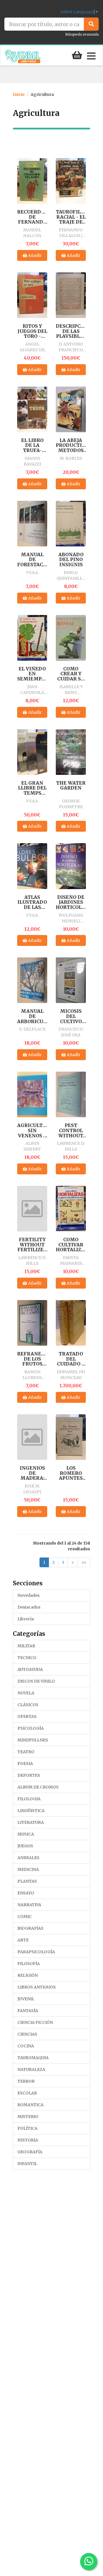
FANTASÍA (28, 2011)
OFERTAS (27, 1716)
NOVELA (26, 1693)
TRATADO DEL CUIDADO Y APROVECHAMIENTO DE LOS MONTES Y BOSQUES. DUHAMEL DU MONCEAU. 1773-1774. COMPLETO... (71, 1359)
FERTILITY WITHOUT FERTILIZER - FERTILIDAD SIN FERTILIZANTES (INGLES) (32, 1245)
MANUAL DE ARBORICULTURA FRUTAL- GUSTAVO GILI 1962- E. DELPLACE (32, 1016)
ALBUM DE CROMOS (38, 1787)
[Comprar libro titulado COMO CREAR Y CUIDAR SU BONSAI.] (71, 637)
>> (84, 1562)
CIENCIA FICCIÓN (35, 2022)
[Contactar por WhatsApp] (89, 2562)
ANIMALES (28, 1858)
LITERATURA (31, 1822)
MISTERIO (28, 2117)
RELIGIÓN (28, 1975)
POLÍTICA (27, 2128)
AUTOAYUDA (30, 1669)
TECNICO (27, 1658)
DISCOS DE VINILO (36, 1681)
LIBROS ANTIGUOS (37, 1987)
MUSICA (26, 1834)
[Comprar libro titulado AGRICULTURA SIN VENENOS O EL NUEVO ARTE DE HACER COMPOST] (32, 1094)
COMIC (25, 1917)
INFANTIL (27, 2164)
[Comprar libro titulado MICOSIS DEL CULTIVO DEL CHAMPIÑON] (71, 980)
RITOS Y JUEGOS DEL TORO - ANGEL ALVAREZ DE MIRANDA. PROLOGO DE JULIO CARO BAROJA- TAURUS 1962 (32, 331)
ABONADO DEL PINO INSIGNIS (71, 560)
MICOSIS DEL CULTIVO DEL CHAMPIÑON (71, 1016)
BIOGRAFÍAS (30, 1928)
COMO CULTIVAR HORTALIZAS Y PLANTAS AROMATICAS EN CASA (71, 1245)
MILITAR (26, 1646)
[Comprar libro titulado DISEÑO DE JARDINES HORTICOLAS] (71, 866)
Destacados (29, 1607)
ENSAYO (26, 1893)
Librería (26, 1619)
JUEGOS (25, 1846)
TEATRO (26, 1752)
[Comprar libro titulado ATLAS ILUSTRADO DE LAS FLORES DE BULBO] (32, 866)
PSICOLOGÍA (31, 1728)
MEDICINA (28, 1869)
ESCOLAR (27, 2093)
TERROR (26, 2081)
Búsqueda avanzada (82, 34)
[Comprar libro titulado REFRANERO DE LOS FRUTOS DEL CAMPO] (32, 1323)
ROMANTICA (30, 2105)
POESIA (25, 1764)
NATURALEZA (31, 2069)
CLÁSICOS (28, 1705)
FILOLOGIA (29, 1799)
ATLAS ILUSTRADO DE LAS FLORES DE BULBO (32, 902)
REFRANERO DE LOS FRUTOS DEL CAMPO (32, 1359)
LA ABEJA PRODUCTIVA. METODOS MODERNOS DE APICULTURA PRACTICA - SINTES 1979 (71, 446)
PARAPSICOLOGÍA (36, 1952)
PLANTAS (27, 1881)
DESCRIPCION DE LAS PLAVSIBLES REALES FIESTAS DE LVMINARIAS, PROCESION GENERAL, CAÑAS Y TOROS (71, 331)
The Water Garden (71, 786)
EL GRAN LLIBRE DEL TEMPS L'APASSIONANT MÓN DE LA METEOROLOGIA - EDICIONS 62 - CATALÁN (32, 788)
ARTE (23, 1940)
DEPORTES (29, 1775)
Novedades (28, 1595)
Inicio (19, 94)
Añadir (34, 255)
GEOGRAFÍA (30, 2152)
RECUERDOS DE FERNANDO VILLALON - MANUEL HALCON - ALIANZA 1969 (32, 217)
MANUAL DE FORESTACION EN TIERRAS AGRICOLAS (32, 560)
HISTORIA (28, 2140)
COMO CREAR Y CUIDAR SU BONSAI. (71, 674)
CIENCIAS (27, 2034)
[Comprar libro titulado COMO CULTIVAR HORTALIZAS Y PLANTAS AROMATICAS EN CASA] (71, 1209)
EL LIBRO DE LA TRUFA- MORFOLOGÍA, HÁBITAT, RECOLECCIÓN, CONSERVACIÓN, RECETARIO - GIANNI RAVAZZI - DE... (32, 446)
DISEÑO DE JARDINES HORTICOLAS (71, 902)
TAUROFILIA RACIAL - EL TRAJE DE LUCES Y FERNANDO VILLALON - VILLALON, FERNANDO (71, 217)
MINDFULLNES (33, 1740)
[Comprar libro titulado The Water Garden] (71, 752)
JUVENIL (26, 1999)
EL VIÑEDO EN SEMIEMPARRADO (32, 674)
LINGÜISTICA (31, 1811)
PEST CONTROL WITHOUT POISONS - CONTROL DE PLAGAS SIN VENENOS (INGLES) (71, 1131)
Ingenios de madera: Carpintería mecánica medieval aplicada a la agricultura (32, 1473)
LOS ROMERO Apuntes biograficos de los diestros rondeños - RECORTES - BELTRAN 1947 (71, 1473)
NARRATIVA (29, 1905)
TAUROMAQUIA (33, 2058)
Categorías (29, 1634)
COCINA (26, 2046)
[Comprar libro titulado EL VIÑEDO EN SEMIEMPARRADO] (32, 637)
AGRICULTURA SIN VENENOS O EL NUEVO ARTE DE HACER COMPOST (32, 1131)
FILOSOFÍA (29, 1964)
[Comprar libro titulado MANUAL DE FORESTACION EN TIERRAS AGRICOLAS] (32, 523)
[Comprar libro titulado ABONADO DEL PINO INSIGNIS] (71, 523)
